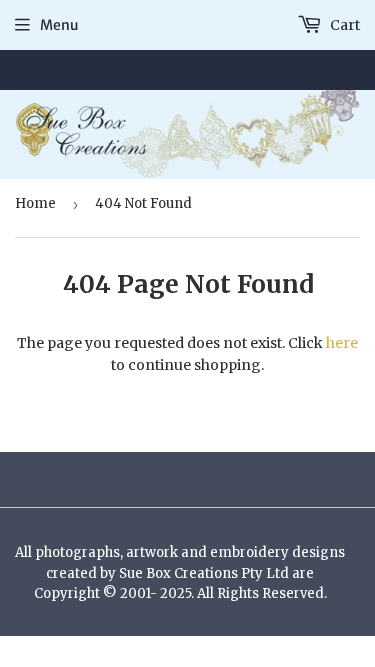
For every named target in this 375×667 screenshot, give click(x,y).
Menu (59, 25)
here (342, 343)
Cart (343, 25)
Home (35, 203)
